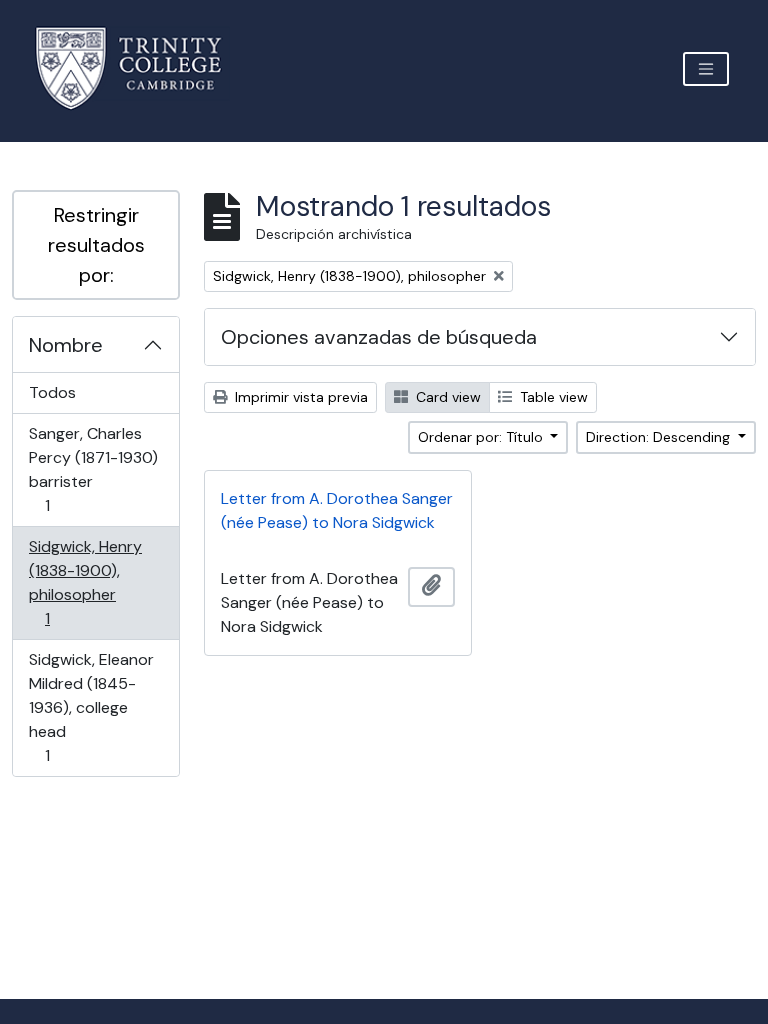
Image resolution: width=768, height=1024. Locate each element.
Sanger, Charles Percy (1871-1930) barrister (93, 469)
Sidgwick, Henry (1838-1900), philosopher (85, 582)
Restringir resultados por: (96, 245)
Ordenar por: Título (482, 437)
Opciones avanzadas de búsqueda (379, 337)
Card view (446, 397)
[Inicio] (140, 68)
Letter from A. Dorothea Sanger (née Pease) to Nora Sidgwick (337, 510)
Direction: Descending (660, 437)
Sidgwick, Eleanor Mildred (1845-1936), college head (91, 707)
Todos (52, 392)
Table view (552, 397)
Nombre (66, 345)
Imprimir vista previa (299, 397)
